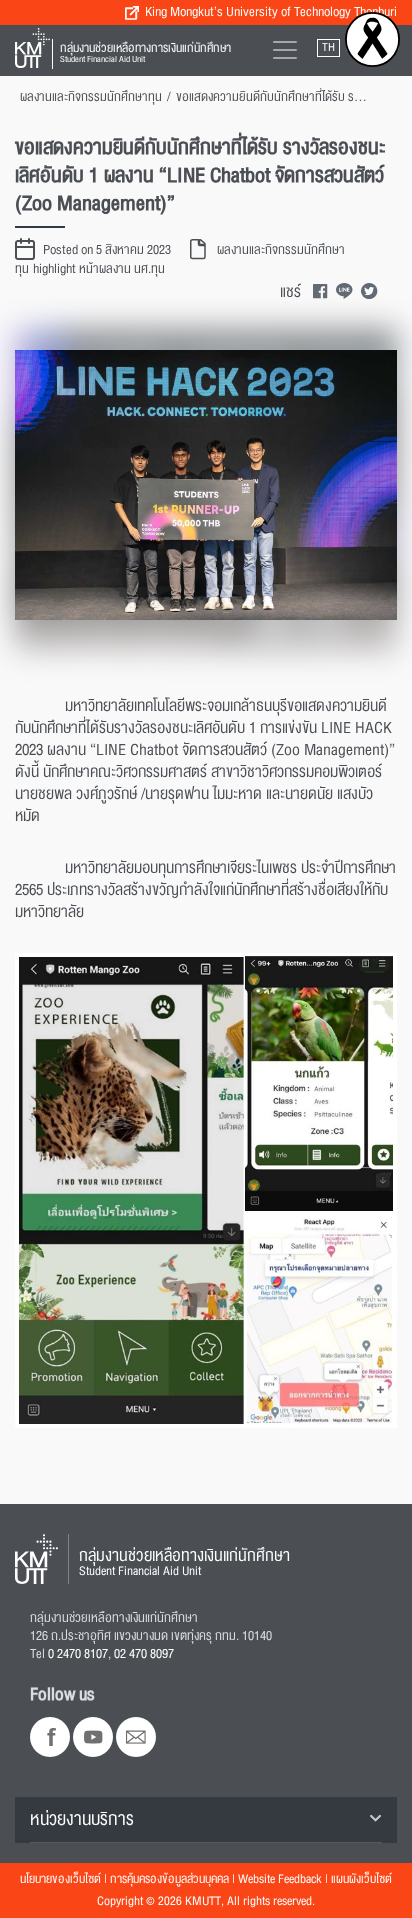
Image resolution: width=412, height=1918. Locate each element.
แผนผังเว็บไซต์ (361, 1879)
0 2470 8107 (78, 1654)
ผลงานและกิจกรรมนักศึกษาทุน (91, 97)
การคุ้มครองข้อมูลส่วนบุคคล (169, 1879)
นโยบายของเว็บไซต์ (60, 1879)
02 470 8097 (144, 1654)
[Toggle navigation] (285, 50)
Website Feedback (280, 1879)
